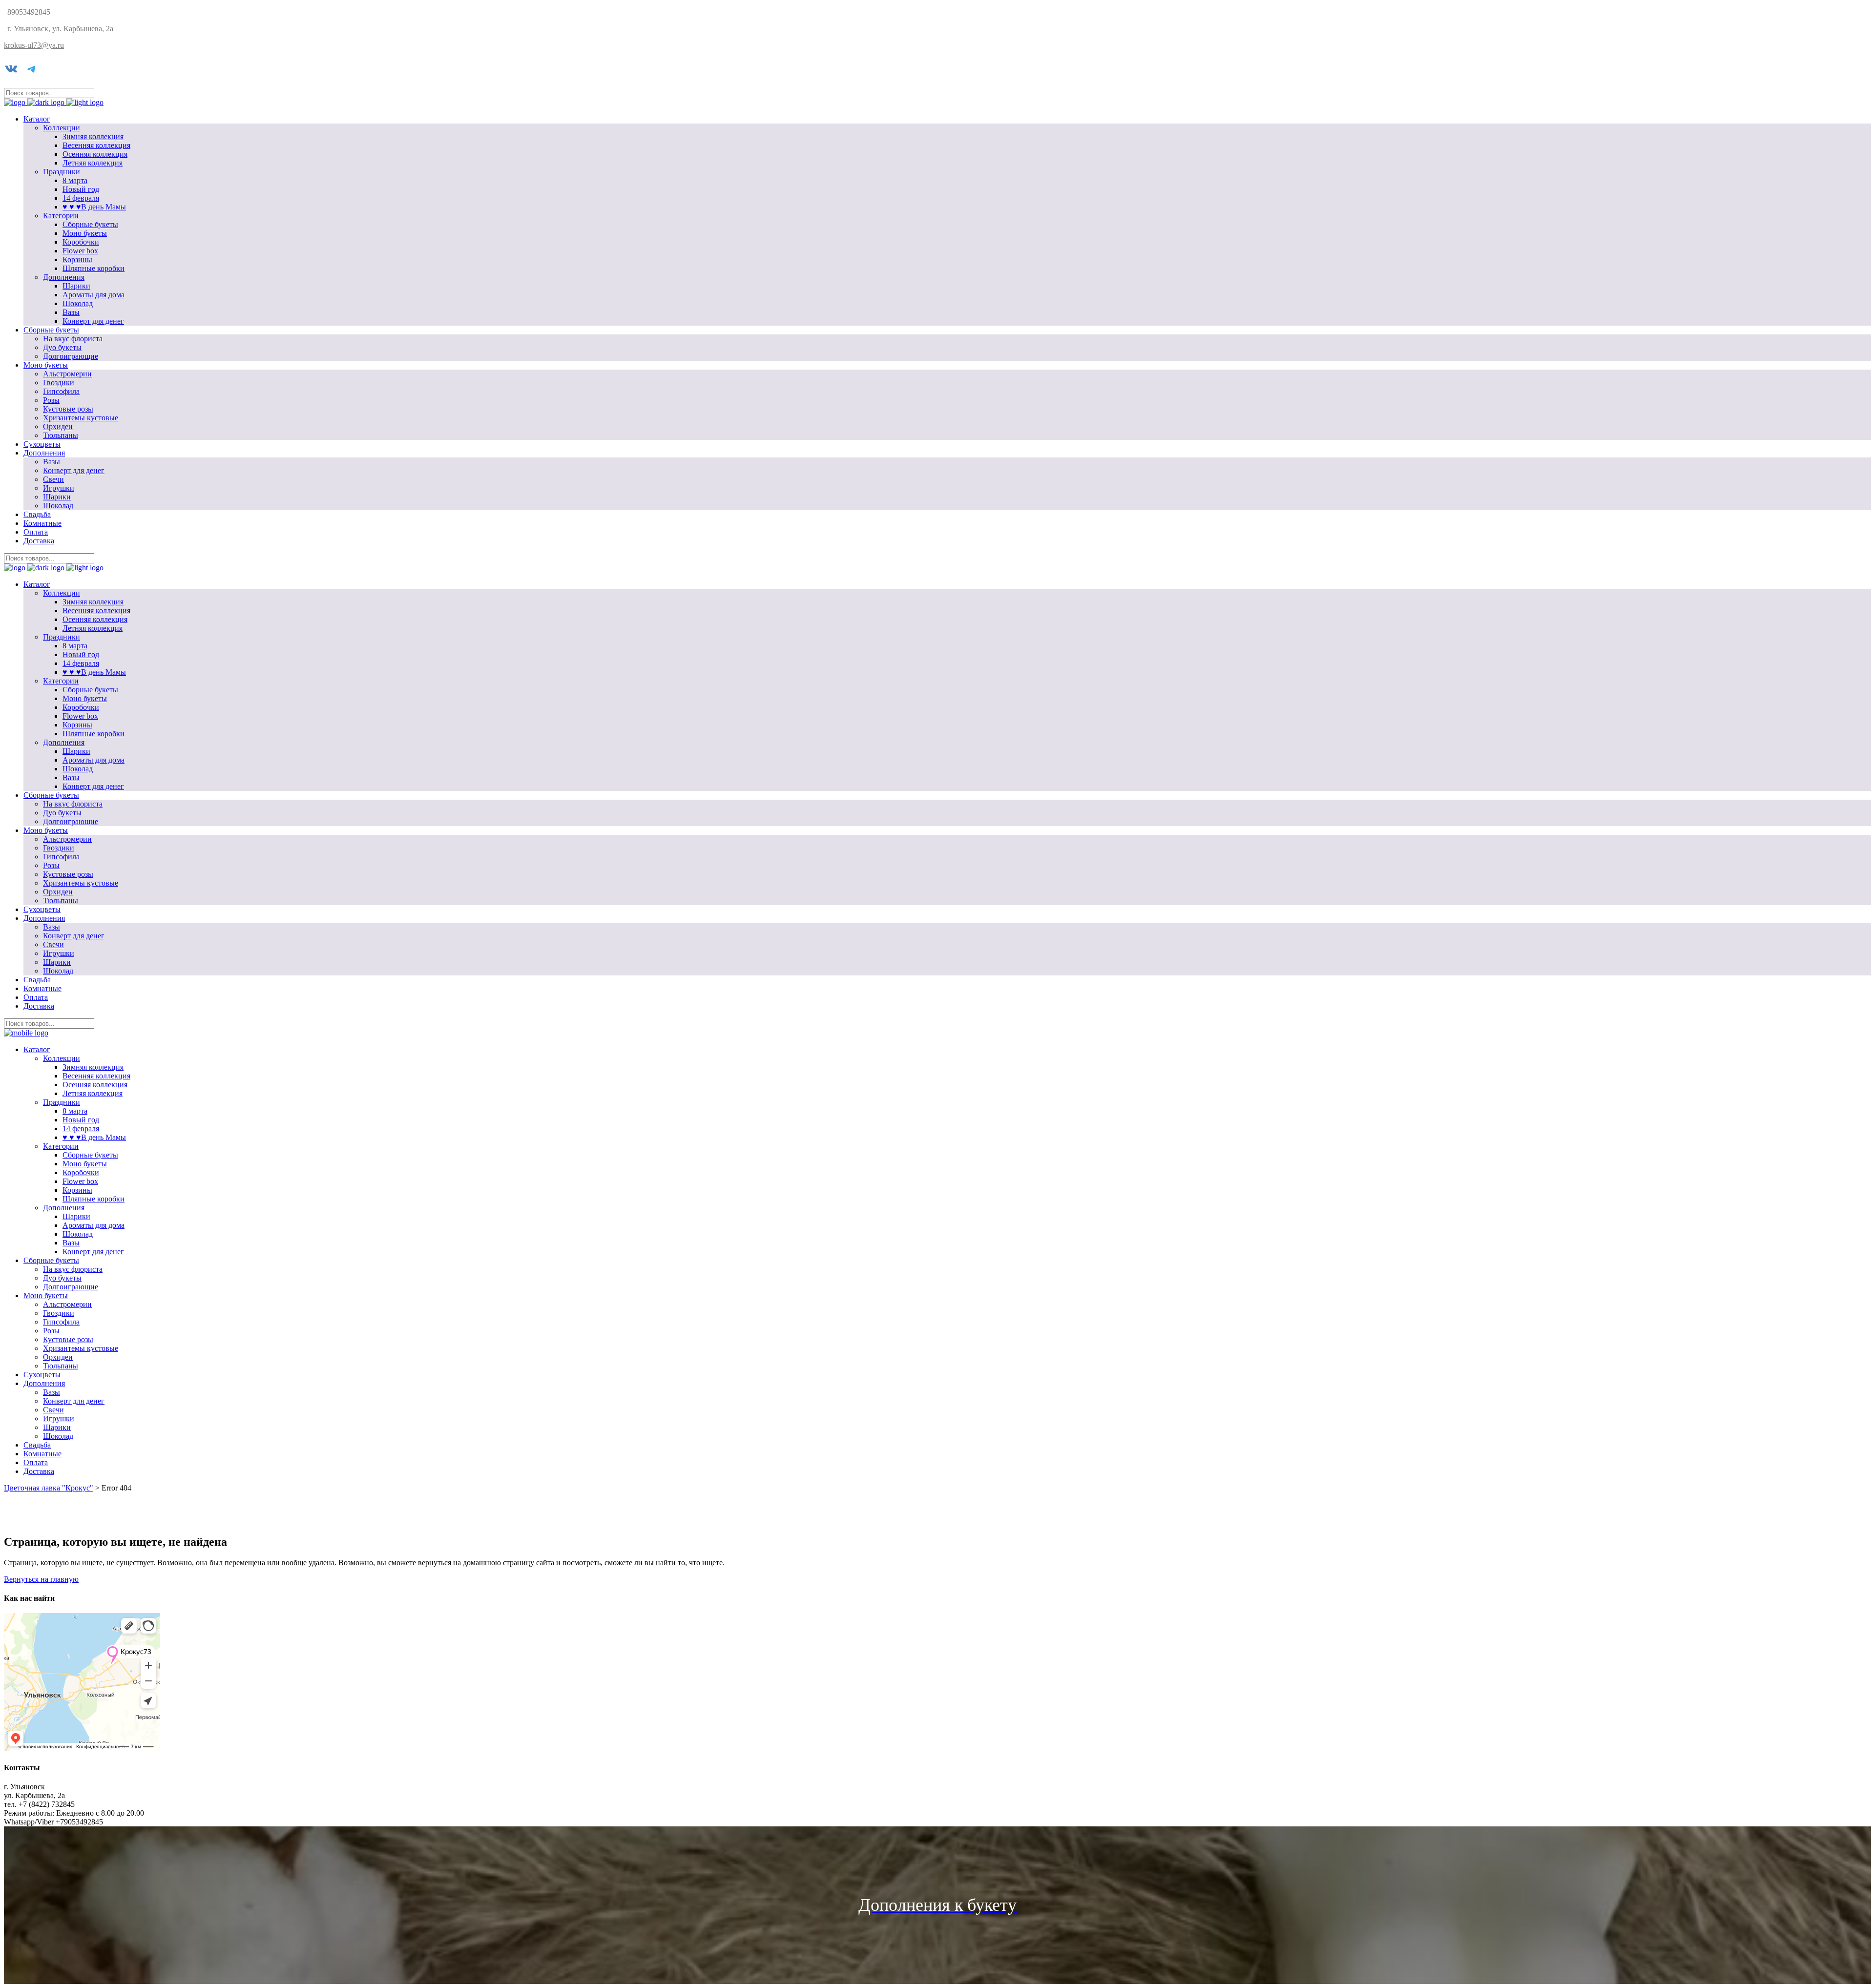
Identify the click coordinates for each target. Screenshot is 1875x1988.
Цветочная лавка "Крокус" (49, 1488)
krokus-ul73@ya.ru (34, 45)
